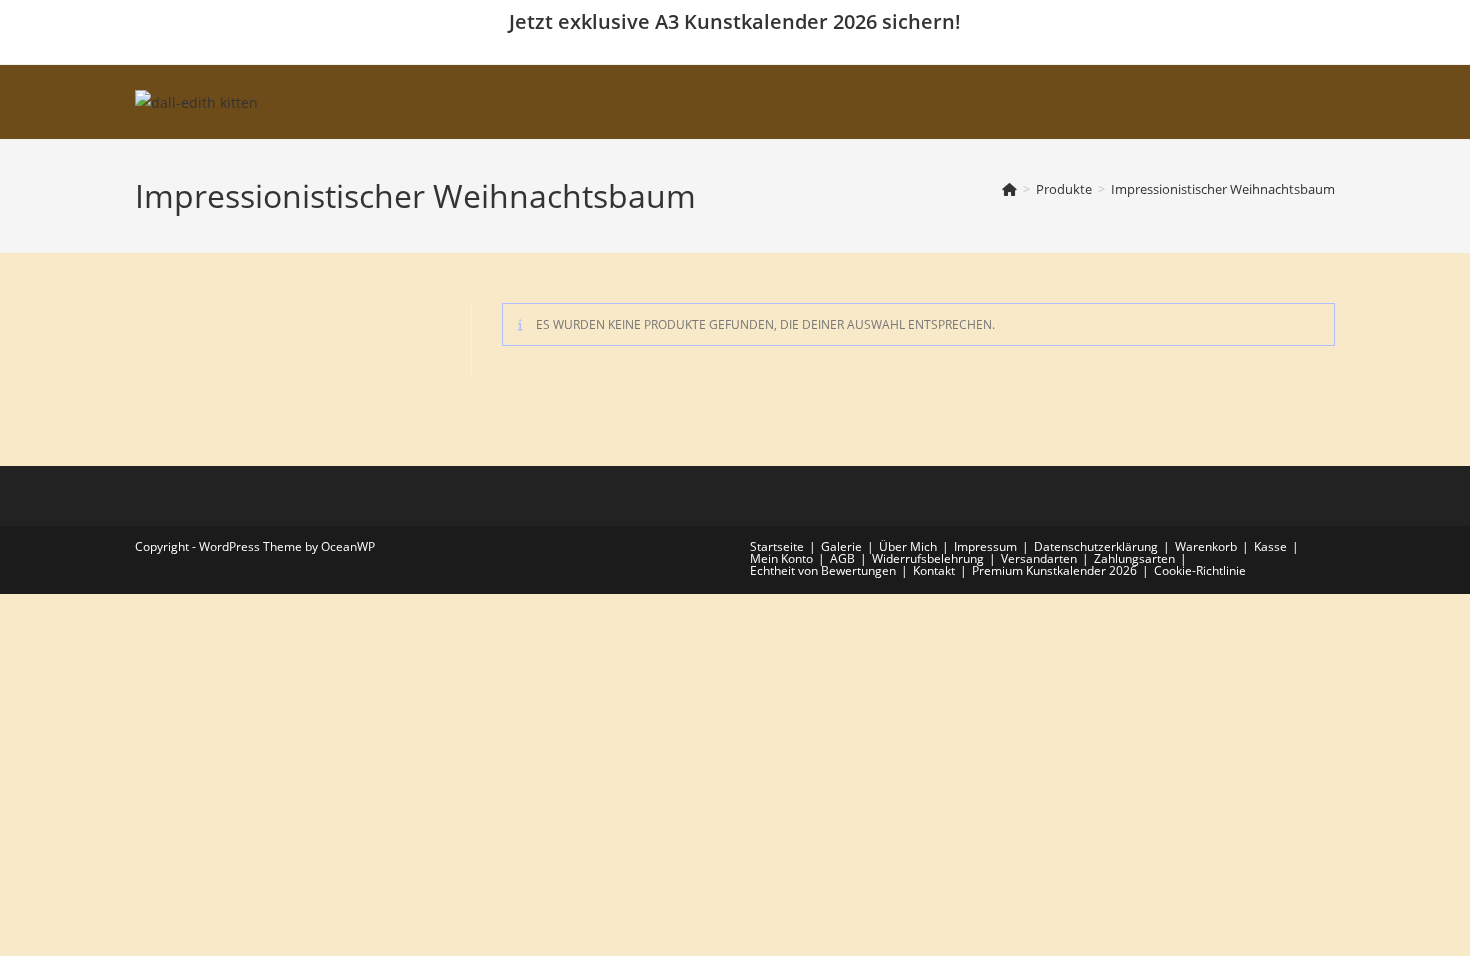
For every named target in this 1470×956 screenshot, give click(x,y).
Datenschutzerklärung (1096, 546)
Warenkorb (1206, 546)
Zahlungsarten (1134, 558)
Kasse (1270, 546)
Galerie (841, 546)
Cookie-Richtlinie (1200, 570)
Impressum (985, 546)
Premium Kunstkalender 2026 (1054, 570)
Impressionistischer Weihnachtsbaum (1223, 189)
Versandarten (1039, 558)
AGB (842, 558)
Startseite (777, 546)
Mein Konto (781, 558)
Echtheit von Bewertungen (823, 570)
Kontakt (934, 570)
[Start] (1009, 189)
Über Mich (908, 546)
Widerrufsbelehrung (928, 558)
